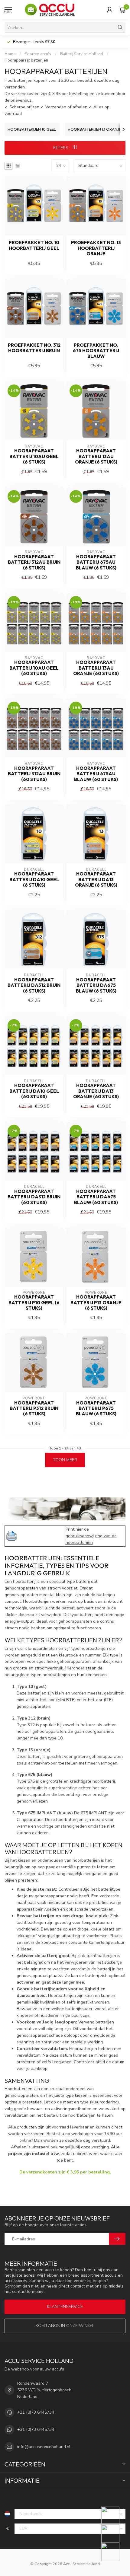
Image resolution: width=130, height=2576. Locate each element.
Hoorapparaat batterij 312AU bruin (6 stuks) (34, 562)
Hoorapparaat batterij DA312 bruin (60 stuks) (34, 1197)
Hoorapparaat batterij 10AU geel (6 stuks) (34, 456)
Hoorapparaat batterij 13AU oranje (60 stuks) (96, 668)
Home (10, 54)
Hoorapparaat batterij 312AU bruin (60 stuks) (34, 774)
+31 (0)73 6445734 (36, 2412)
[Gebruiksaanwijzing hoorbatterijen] (12, 1536)
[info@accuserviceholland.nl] (114, 2534)
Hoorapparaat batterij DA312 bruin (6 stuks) (34, 985)
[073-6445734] (114, 2516)
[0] (122, 10)
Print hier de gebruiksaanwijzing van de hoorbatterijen (91, 1536)
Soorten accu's (38, 54)
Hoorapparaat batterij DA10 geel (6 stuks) (34, 880)
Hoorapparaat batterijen (26, 60)
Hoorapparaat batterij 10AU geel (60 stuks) (34, 668)
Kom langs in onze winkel (65, 2326)
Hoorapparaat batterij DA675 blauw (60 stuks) (96, 1197)
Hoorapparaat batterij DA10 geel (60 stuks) (34, 1091)
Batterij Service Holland (82, 54)
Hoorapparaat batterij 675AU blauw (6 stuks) (96, 562)
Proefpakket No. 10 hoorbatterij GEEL (34, 245)
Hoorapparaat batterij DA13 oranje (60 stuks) (96, 1091)
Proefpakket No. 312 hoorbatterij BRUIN (34, 348)
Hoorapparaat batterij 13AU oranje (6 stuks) (96, 456)
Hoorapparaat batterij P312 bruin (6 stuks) (34, 1409)
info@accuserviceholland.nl (44, 2447)
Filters (61, 148)
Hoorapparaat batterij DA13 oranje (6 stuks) (96, 880)
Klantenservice (65, 2307)
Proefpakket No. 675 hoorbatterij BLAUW (96, 351)
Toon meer (65, 1460)
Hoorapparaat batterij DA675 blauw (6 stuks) (96, 985)
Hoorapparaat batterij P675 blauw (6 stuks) (96, 1409)
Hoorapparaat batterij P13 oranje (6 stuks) (96, 1303)
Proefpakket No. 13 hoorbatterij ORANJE (96, 248)
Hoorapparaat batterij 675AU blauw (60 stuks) (96, 774)
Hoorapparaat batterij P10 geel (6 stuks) (34, 1303)
